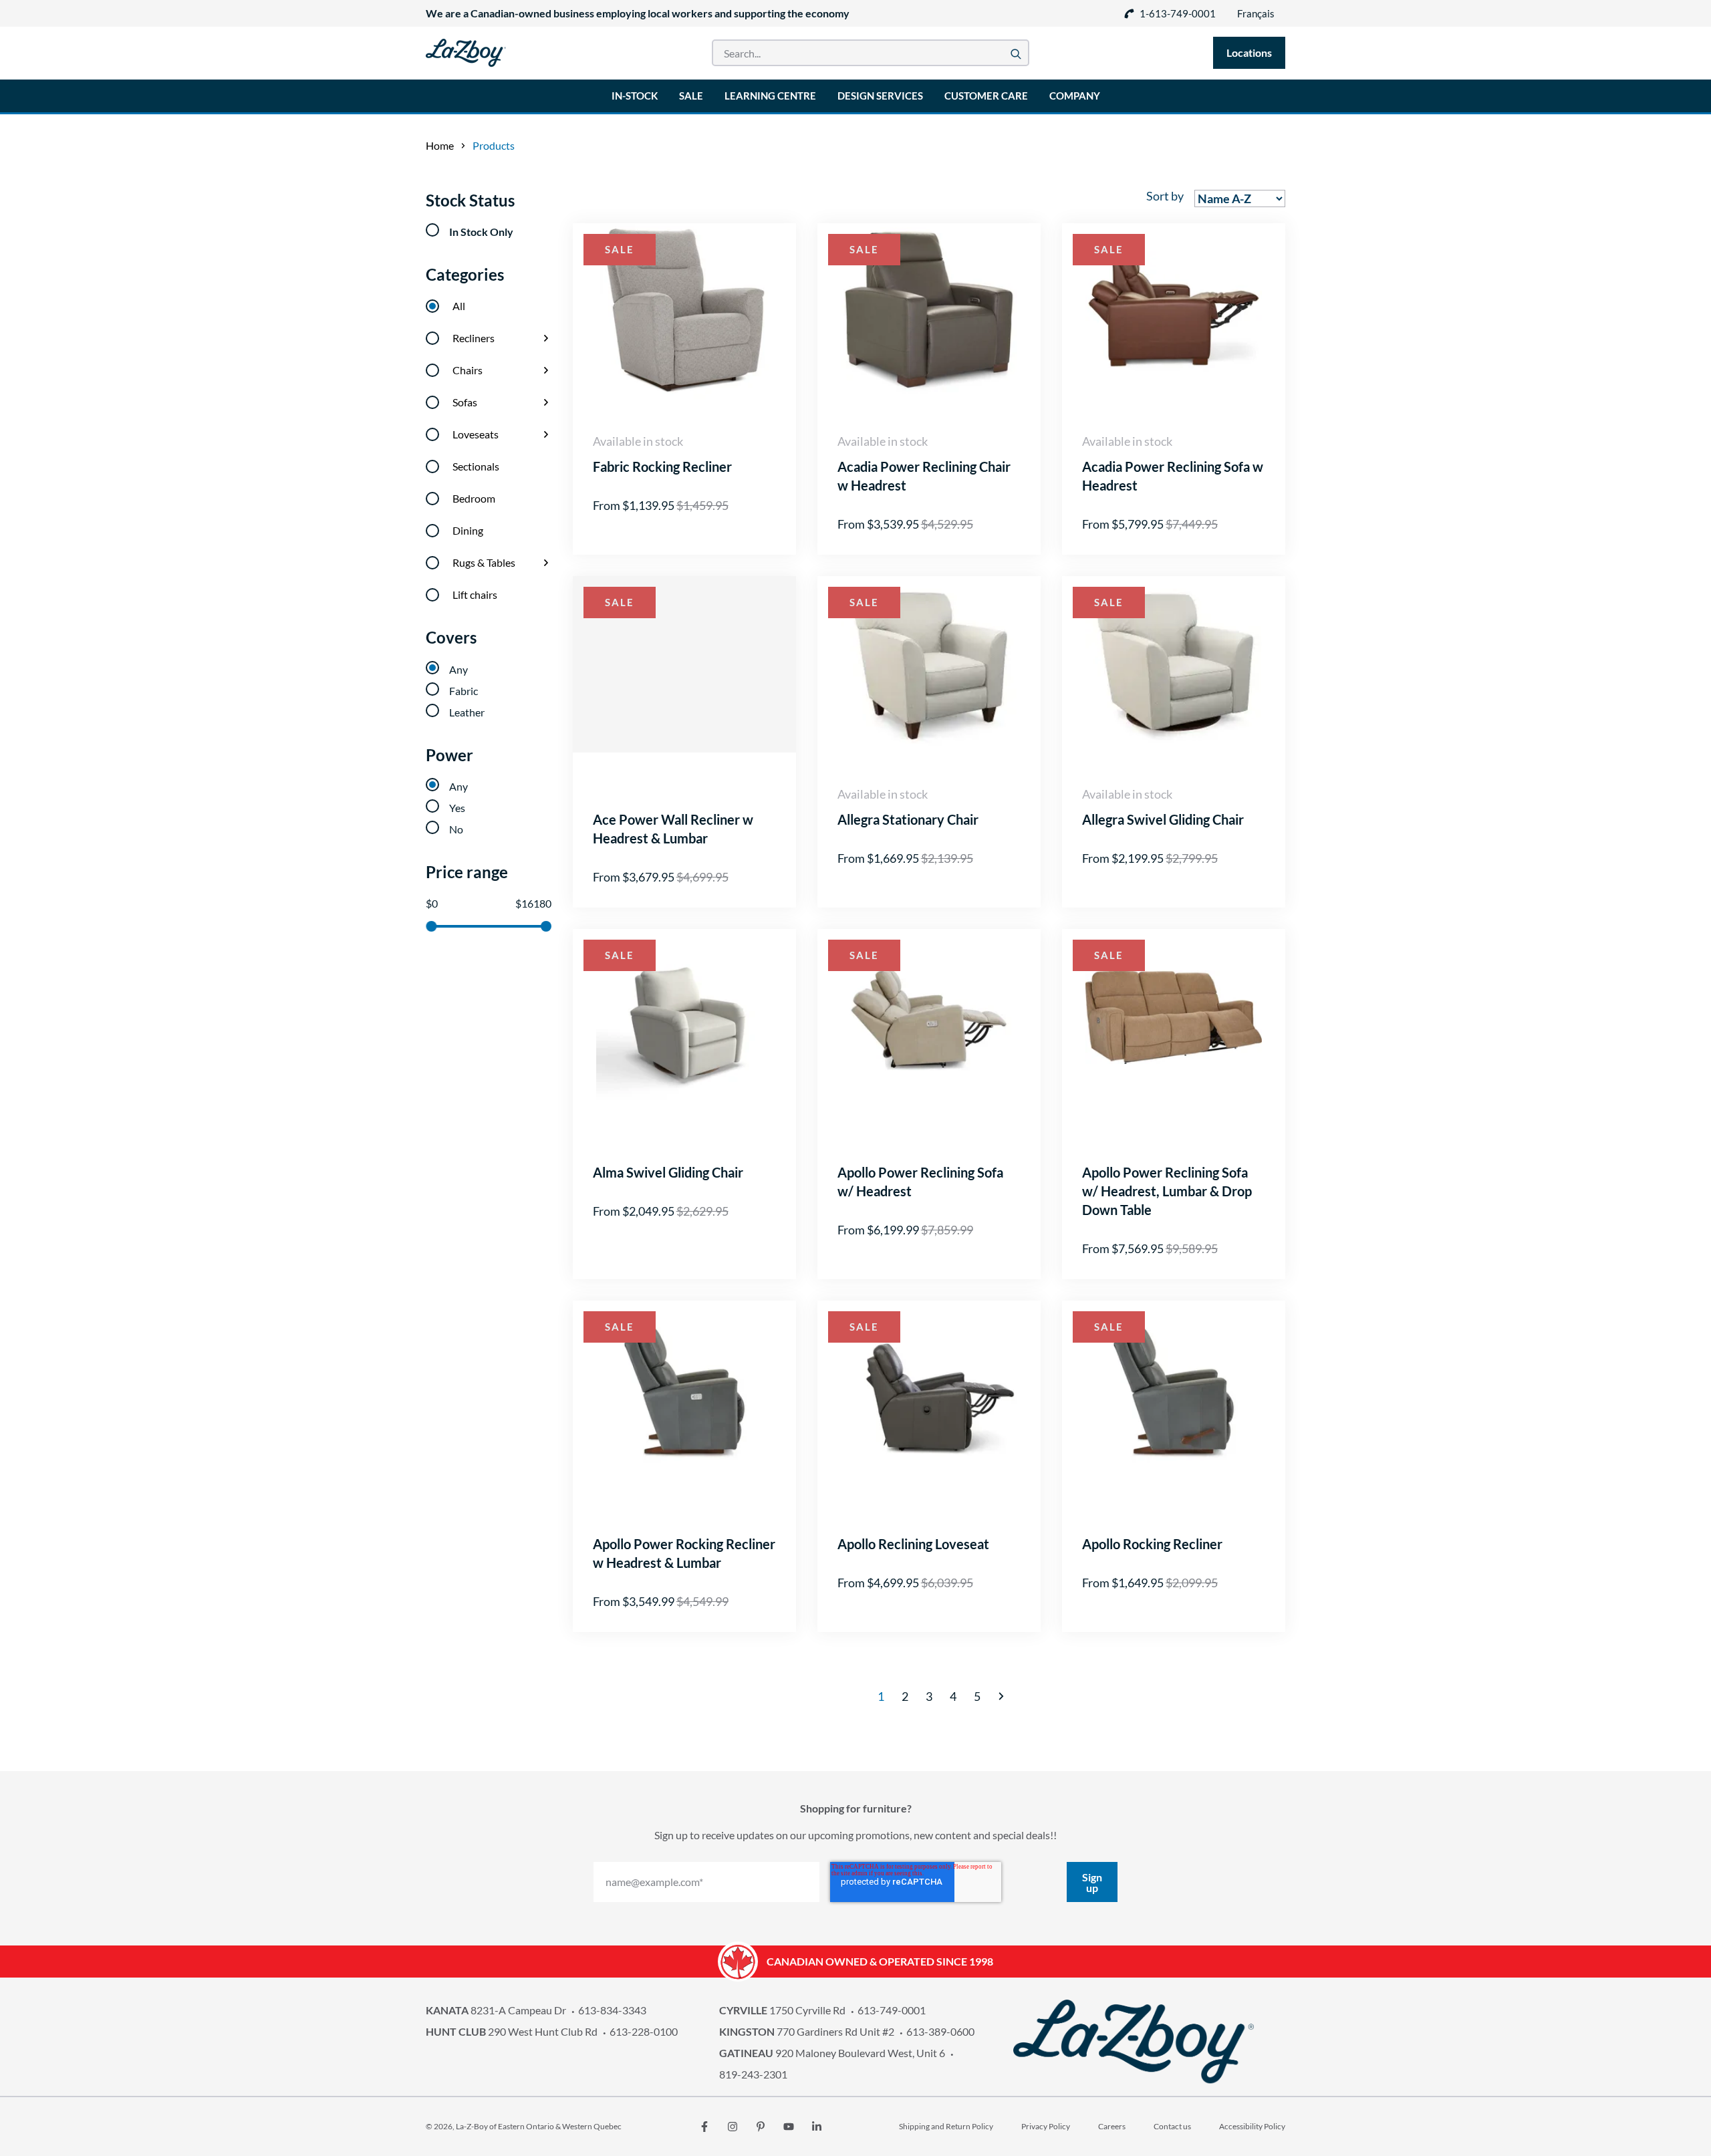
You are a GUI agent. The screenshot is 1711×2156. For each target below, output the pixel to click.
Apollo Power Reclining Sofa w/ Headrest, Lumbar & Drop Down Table (1167, 1191)
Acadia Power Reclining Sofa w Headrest (1173, 476)
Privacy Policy (1046, 2126)
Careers (1112, 2126)
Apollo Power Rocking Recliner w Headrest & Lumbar (684, 1553)
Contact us (1172, 2126)
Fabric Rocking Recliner (662, 466)
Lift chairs (475, 594)
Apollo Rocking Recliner (1152, 1544)
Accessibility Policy (1252, 2126)
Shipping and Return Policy (946, 2126)
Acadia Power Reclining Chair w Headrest (924, 476)
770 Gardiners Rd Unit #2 (807, 2031)
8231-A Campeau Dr (496, 2010)
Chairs (468, 370)
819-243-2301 (753, 2074)
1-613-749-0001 (1178, 13)
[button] (1001, 1696)
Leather (467, 712)
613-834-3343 (612, 2010)
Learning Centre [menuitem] (770, 96)
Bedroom (474, 498)
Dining (468, 530)
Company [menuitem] (1075, 96)
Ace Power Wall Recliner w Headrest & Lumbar (673, 829)
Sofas (465, 402)
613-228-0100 (644, 2031)
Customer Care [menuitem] (986, 96)
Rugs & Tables (484, 562)
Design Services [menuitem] (880, 96)
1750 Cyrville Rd (782, 2010)
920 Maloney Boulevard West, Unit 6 (832, 2053)
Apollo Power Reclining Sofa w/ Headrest (920, 1182)
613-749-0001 (892, 2010)
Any (458, 669)
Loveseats (476, 434)
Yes (457, 808)
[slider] (431, 926)
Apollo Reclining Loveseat (913, 1544)
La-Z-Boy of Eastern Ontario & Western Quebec (539, 2126)
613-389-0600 (940, 2031)
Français (1256, 13)
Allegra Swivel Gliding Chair (1163, 819)
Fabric (464, 691)
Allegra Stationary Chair (908, 819)
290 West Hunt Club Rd (512, 2031)
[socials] (704, 2127)
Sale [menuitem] (691, 96)
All (459, 306)
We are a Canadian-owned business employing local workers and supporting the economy (638, 13)
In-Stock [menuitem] (635, 96)
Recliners (474, 338)
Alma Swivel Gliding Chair (668, 1172)
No (456, 829)
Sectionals (476, 466)
